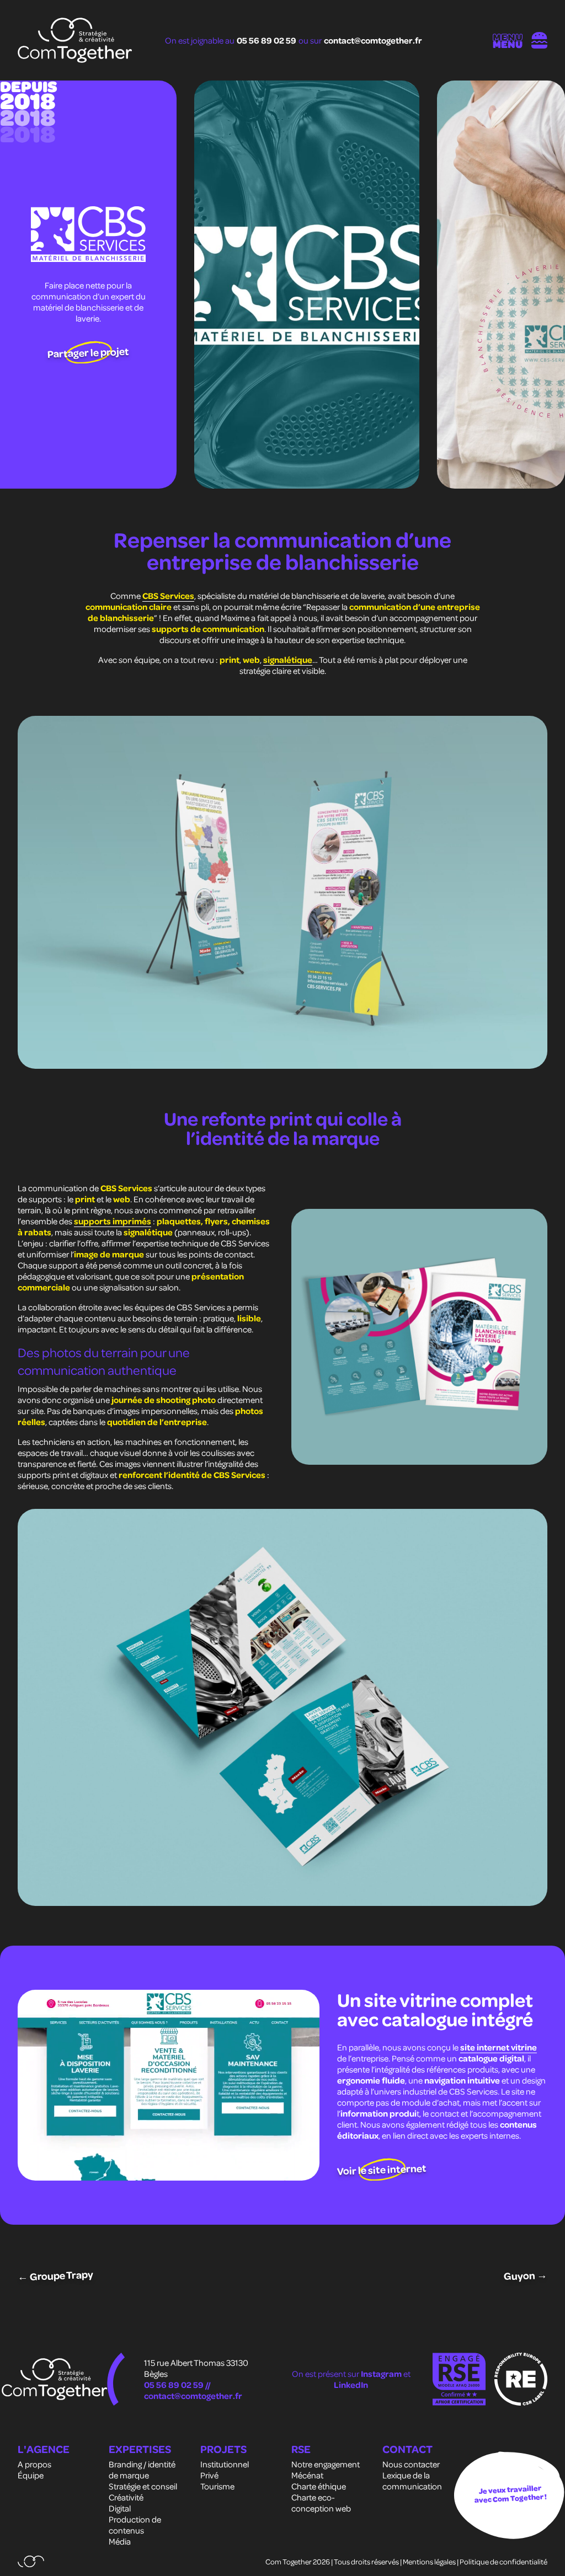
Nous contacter (411, 2464)
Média (120, 2541)
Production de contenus (135, 2525)
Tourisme (217, 2486)
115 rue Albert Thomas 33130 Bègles (196, 2368)
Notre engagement (326, 2464)
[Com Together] (75, 40)
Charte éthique (319, 2486)
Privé (209, 2475)
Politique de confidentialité (503, 2561)
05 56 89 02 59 (266, 40)
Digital (120, 2508)
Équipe (31, 2475)
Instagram (382, 2374)
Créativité (126, 2497)
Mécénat (307, 2475)
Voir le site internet (382, 2169)
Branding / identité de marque (142, 2470)
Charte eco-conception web (321, 2503)
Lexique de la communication (412, 2481)
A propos (34, 2464)
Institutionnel (225, 2464)
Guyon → (526, 2275)
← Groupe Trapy (55, 2275)
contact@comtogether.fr (373, 40)
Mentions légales (429, 2561)
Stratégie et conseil (143, 2486)
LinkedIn (351, 2385)
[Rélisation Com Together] (31, 2561)
